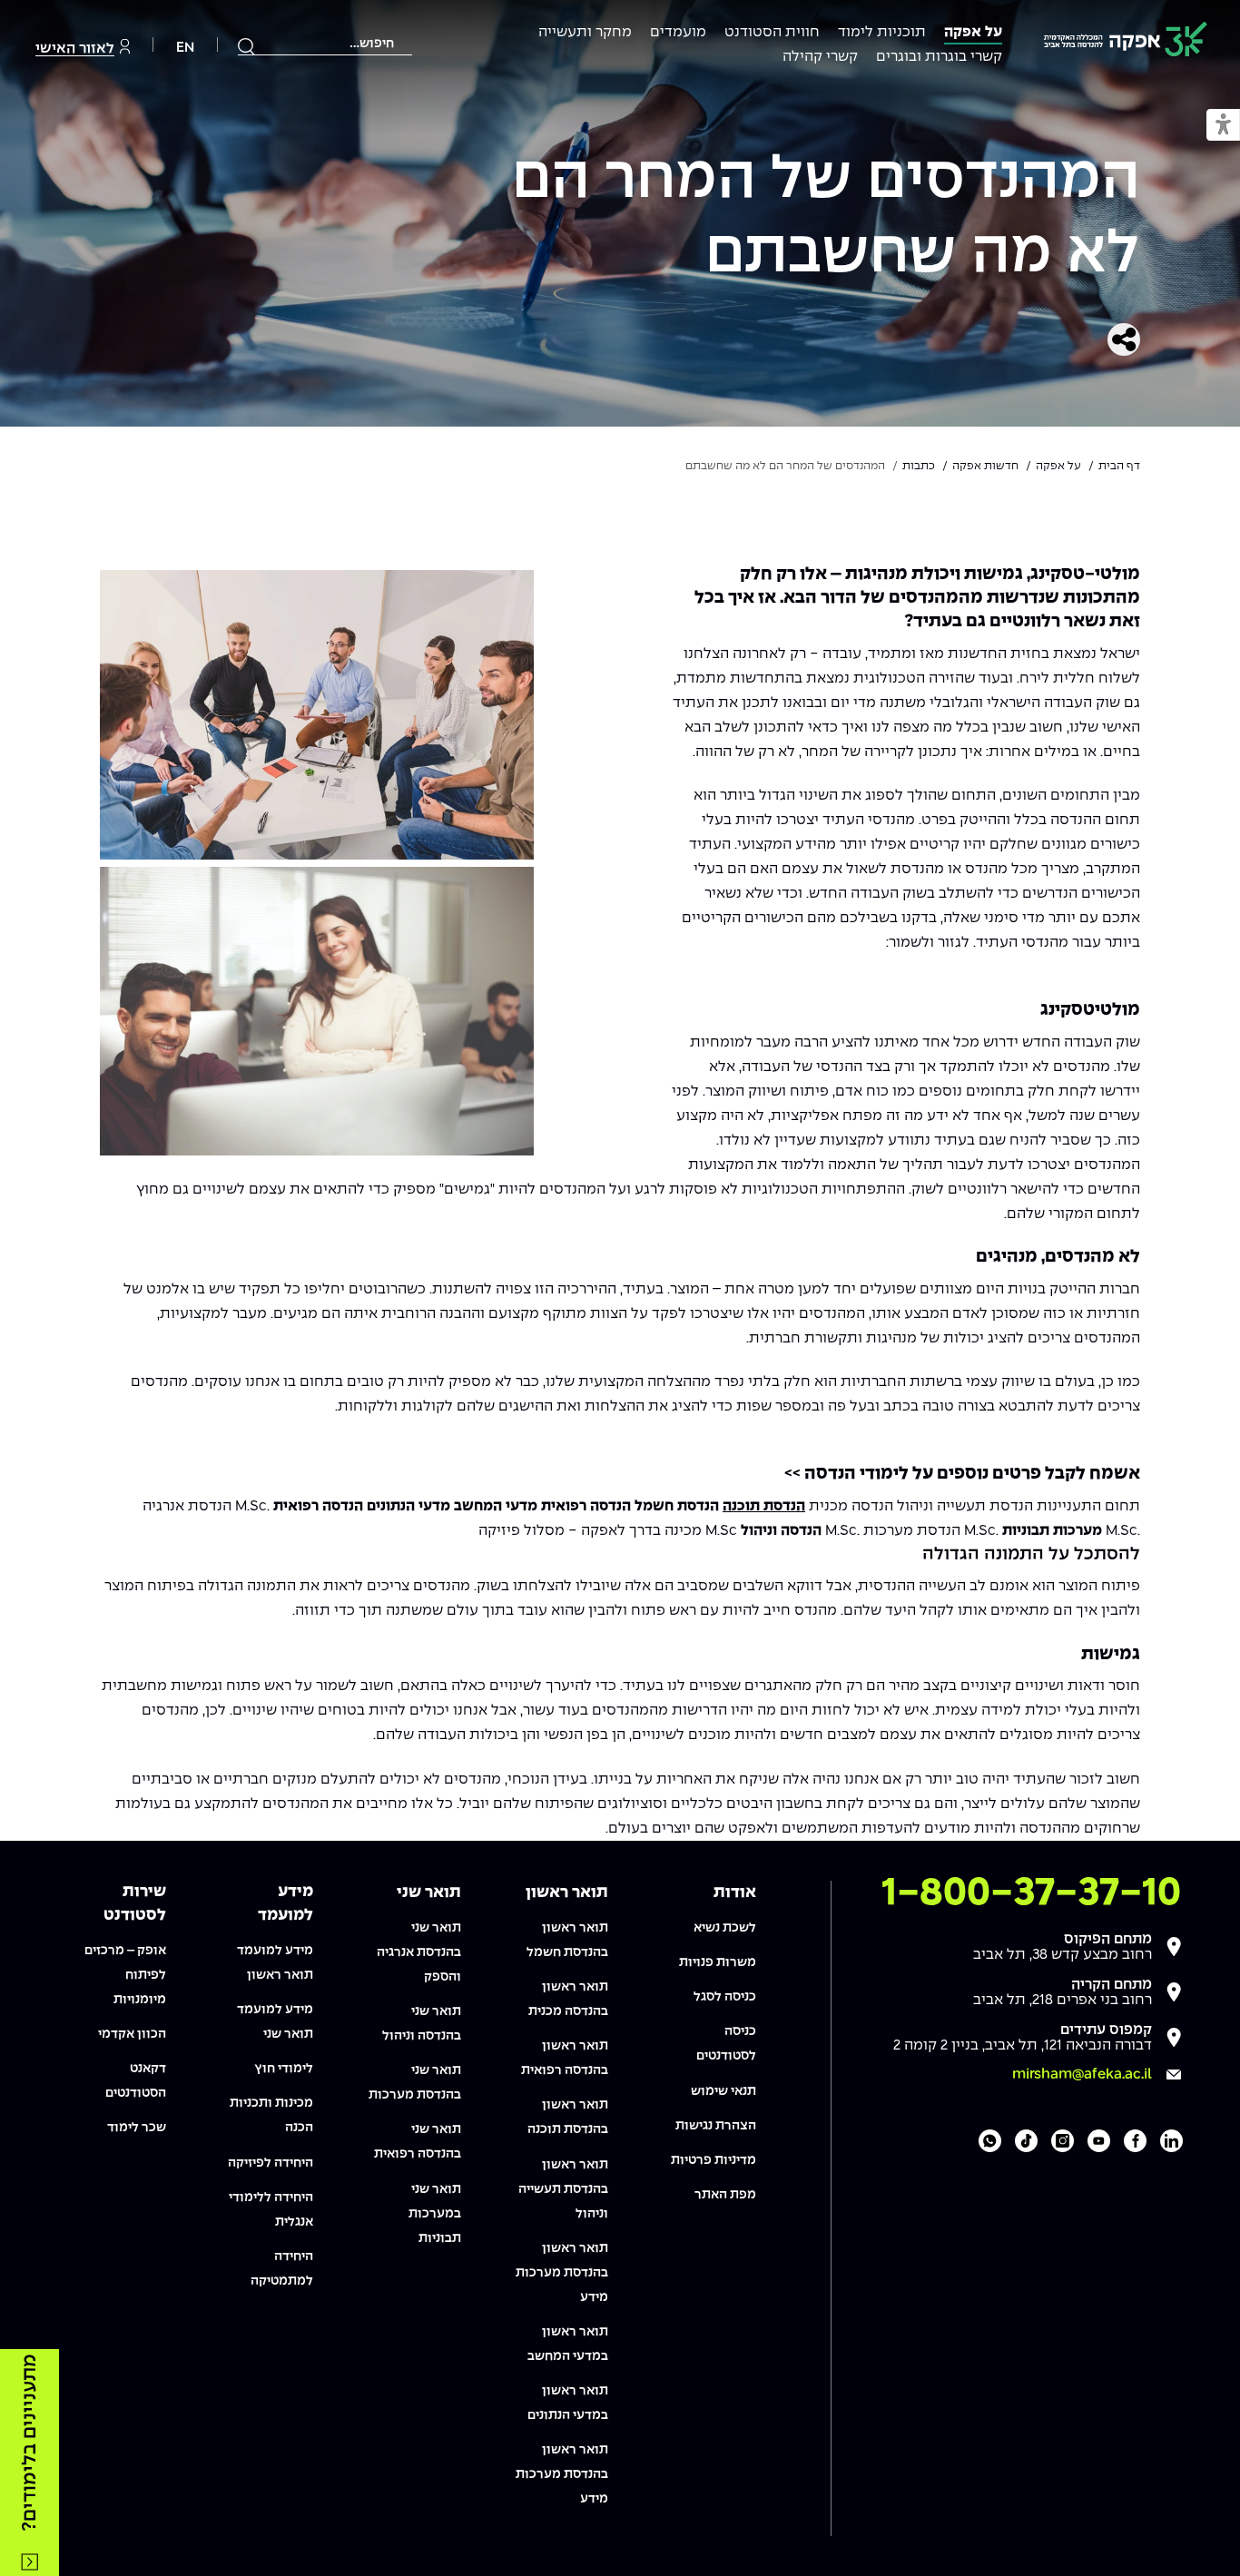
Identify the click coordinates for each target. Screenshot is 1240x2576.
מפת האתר (725, 2195)
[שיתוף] (1124, 339)
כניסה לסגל (725, 1997)
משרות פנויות (718, 1962)
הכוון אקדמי (132, 2034)
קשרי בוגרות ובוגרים (939, 57)
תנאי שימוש (723, 2091)
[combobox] (325, 44)
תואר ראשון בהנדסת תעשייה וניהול (563, 2189)
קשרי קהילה (820, 57)
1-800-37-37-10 (1031, 1893)
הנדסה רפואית (586, 1506)
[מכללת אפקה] (1126, 42)
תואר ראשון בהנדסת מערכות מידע (562, 2273)
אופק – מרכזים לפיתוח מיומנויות (125, 1975)
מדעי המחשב (496, 1506)
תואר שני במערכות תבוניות (435, 2214)
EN (185, 48)
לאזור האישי (75, 49)
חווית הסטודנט (772, 32)
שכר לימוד (137, 2128)
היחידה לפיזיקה (271, 2163)
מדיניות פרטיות (713, 2160)
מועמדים (678, 32)
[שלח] (247, 46)
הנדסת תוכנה (764, 1506)
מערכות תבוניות (1052, 1531)
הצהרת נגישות (716, 2126)
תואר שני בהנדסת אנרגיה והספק (419, 1952)
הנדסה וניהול (781, 1531)
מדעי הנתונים (408, 1506)
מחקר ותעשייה (585, 32)
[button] (1223, 126)
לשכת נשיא (725, 1928)
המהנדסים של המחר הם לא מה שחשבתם (826, 218)
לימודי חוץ (284, 2069)
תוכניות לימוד (882, 32)
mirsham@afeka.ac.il (1082, 2075)
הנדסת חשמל (677, 1506)
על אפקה (973, 32)
